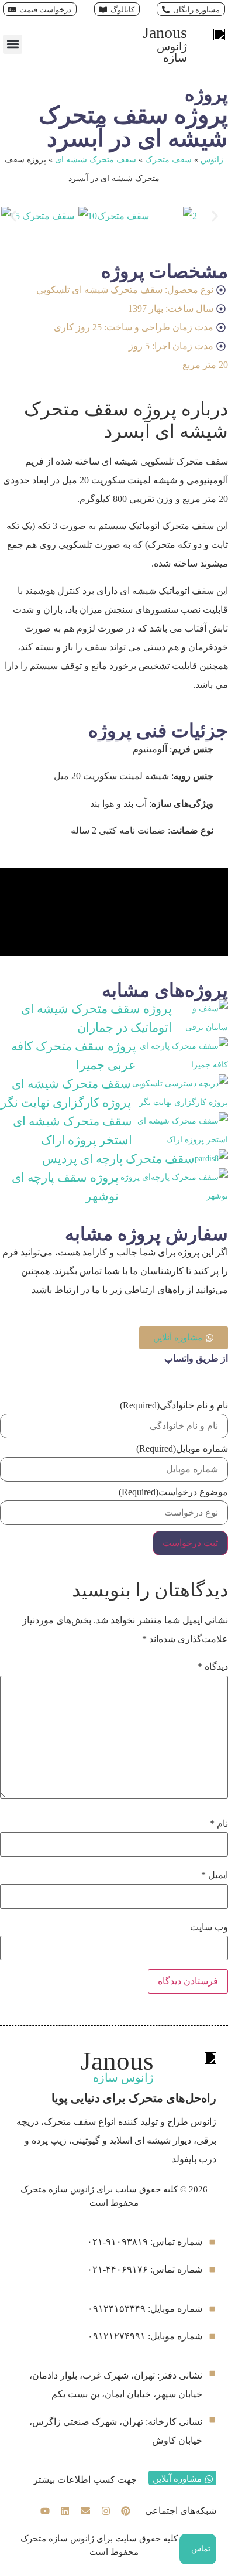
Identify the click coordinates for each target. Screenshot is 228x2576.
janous (165, 33)
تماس (201, 2549)
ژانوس (212, 160)
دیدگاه (213, 1667)
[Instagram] (106, 2512)
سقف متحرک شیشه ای (96, 160)
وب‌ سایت (209, 1927)
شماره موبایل (182, 1449)
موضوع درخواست (173, 1492)
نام (219, 1824)
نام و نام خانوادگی (174, 1405)
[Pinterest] (126, 2512)
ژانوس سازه (172, 52)
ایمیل (215, 1875)
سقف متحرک (168, 160)
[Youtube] (45, 2512)
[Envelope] (85, 2512)
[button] (13, 44)
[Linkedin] (65, 2512)
